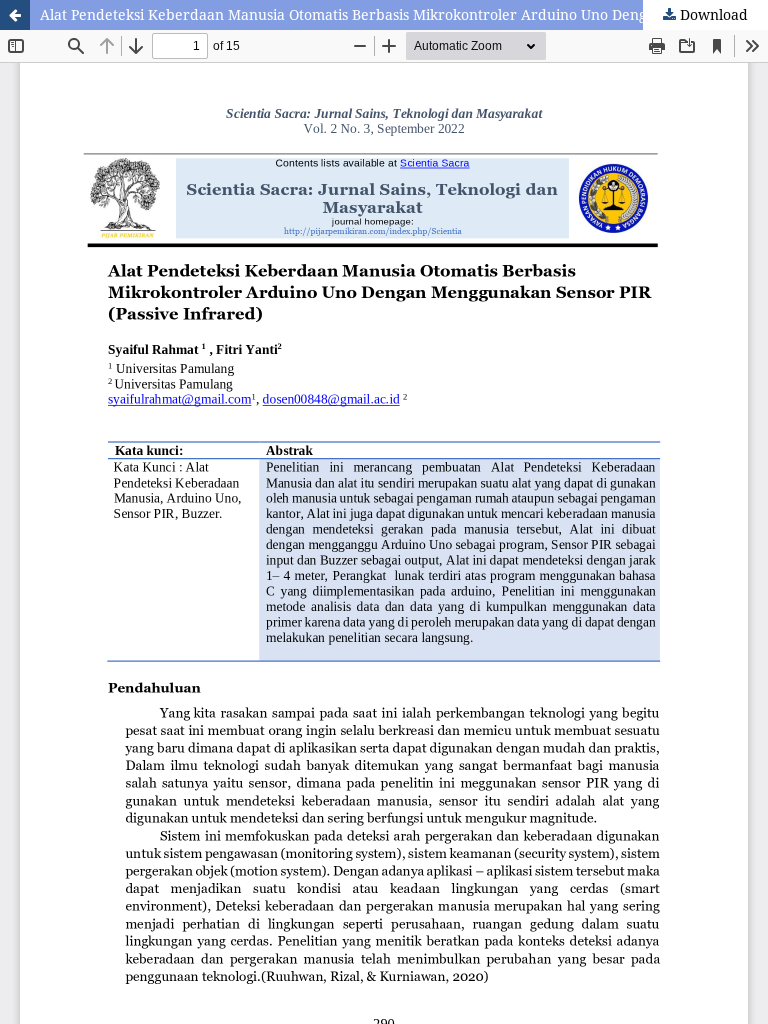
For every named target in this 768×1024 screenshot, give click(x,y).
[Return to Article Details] (15, 15)
